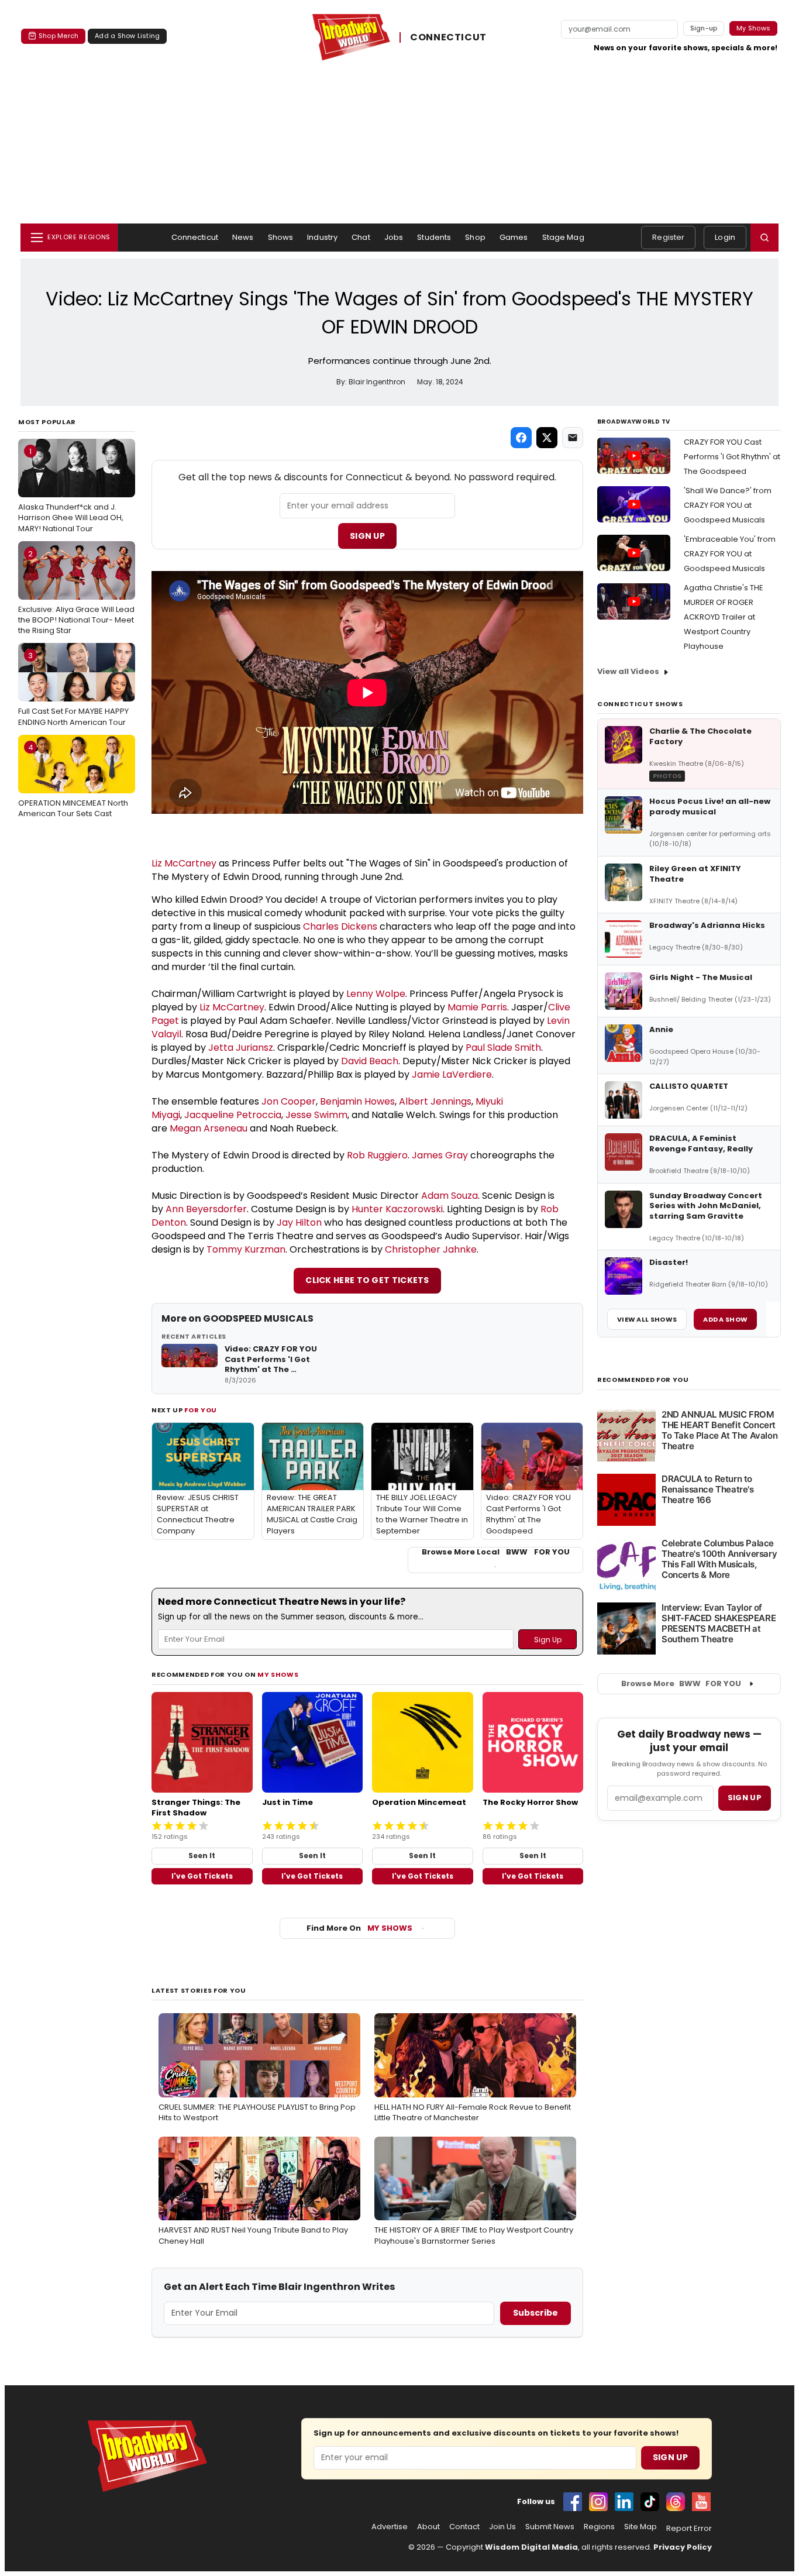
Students (434, 237)
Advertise (390, 2527)
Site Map (640, 2527)
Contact (464, 2527)
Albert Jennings (435, 1101)
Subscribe (535, 2313)
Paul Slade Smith (503, 1048)
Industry (322, 237)
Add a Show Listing (127, 36)
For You (201, 1410)
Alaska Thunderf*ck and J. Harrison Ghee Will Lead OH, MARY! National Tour (71, 490)
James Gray (440, 1155)
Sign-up (704, 28)
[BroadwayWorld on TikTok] (650, 2502)
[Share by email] (573, 438)
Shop (475, 237)
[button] (764, 238)
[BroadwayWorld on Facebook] (573, 2502)
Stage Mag (563, 237)
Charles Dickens (340, 926)
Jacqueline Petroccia (233, 1115)
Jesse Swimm (316, 1115)
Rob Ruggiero (377, 1155)
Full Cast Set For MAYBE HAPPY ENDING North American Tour (73, 689)
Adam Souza (450, 1196)
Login (725, 237)
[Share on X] (547, 438)
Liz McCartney (184, 863)
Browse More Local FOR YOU (496, 1552)
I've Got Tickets (202, 1876)
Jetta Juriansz (241, 1048)
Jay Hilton (299, 1222)
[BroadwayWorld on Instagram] (598, 2502)
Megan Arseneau (209, 1128)
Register (668, 237)
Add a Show (725, 1319)
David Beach (370, 1061)
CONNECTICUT (448, 37)
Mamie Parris (477, 1007)
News (243, 237)
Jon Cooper (289, 1101)
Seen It (202, 1856)
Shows (281, 237)
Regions (599, 2527)
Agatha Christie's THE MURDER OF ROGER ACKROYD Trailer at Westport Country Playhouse (724, 617)
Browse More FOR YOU (681, 1683)
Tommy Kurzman (246, 1249)
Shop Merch (58, 36)
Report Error (689, 2529)
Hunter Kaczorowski (397, 1209)
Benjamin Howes (357, 1101)
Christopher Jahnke (431, 1249)
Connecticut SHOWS (640, 704)
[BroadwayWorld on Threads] (676, 2502)
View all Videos (628, 671)
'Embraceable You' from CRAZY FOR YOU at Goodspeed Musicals (730, 554)
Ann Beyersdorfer (206, 1209)
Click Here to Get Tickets (367, 1280)
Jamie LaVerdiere (452, 1074)
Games (514, 237)
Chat (361, 237)
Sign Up (367, 536)
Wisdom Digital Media (531, 2547)
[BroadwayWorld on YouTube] (701, 2502)
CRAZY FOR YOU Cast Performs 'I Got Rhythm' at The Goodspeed (732, 457)
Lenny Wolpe (376, 994)
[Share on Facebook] (521, 438)
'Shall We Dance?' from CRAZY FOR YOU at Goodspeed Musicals (728, 505)
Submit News (550, 2527)
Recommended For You (643, 1380)
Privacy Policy (683, 2547)
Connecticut (195, 237)
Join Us (502, 2527)
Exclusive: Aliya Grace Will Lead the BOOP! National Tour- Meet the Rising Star (76, 592)
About (428, 2527)
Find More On (359, 1928)
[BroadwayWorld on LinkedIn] (624, 2502)
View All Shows (647, 1319)
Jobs (394, 237)
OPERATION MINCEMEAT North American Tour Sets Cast (73, 780)
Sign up (745, 1798)
